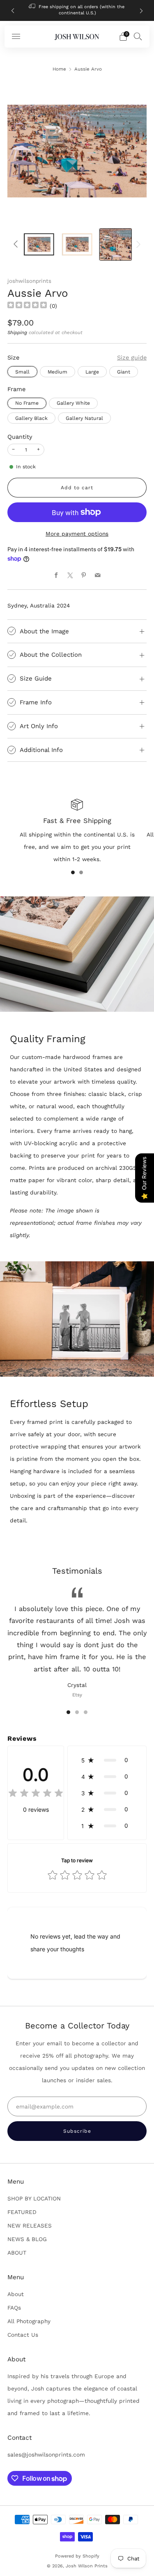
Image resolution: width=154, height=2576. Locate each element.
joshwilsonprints (29, 281)
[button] (107, 1760)
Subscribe (77, 2131)
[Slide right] (137, 244)
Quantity (20, 437)
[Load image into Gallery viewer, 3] (39, 245)
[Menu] (16, 37)
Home (59, 69)
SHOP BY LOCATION (34, 2198)
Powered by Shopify (77, 2556)
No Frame (27, 403)
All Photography (29, 2321)
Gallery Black (31, 418)
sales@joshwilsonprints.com (46, 2455)
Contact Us (23, 2335)
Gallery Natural (84, 418)
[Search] (138, 36)
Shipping (17, 332)
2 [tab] (81, 872)
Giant (124, 372)
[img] (27, 306)
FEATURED (22, 2212)
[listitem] (77, 10)
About (16, 2294)
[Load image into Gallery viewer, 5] (116, 245)
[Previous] (13, 10)
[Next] (141, 10)
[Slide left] (17, 244)
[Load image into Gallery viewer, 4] (77, 245)
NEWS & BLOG (27, 2239)
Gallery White (73, 403)
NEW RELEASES (30, 2225)
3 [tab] (86, 1712)
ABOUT (17, 2253)
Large (92, 372)
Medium (57, 372)
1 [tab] (73, 872)
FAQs (14, 2308)
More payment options (77, 534)
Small (22, 372)
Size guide (132, 358)
